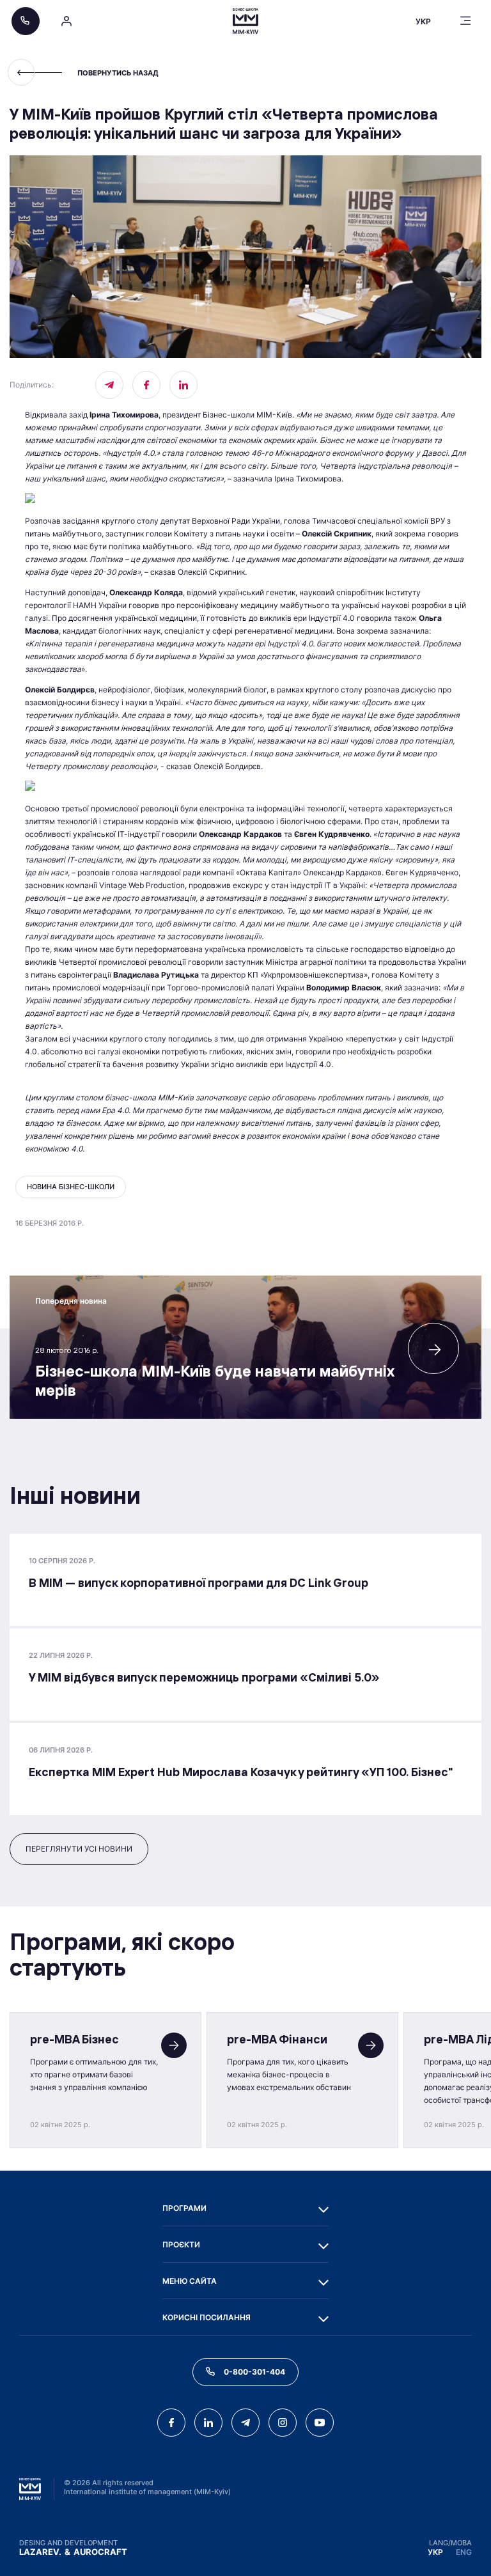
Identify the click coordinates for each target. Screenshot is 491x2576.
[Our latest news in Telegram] (109, 385)
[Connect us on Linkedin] (183, 385)
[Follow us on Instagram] (283, 2423)
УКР (435, 2552)
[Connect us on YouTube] (320, 2423)
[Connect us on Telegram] (245, 2423)
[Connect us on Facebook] (146, 385)
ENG (464, 2552)
